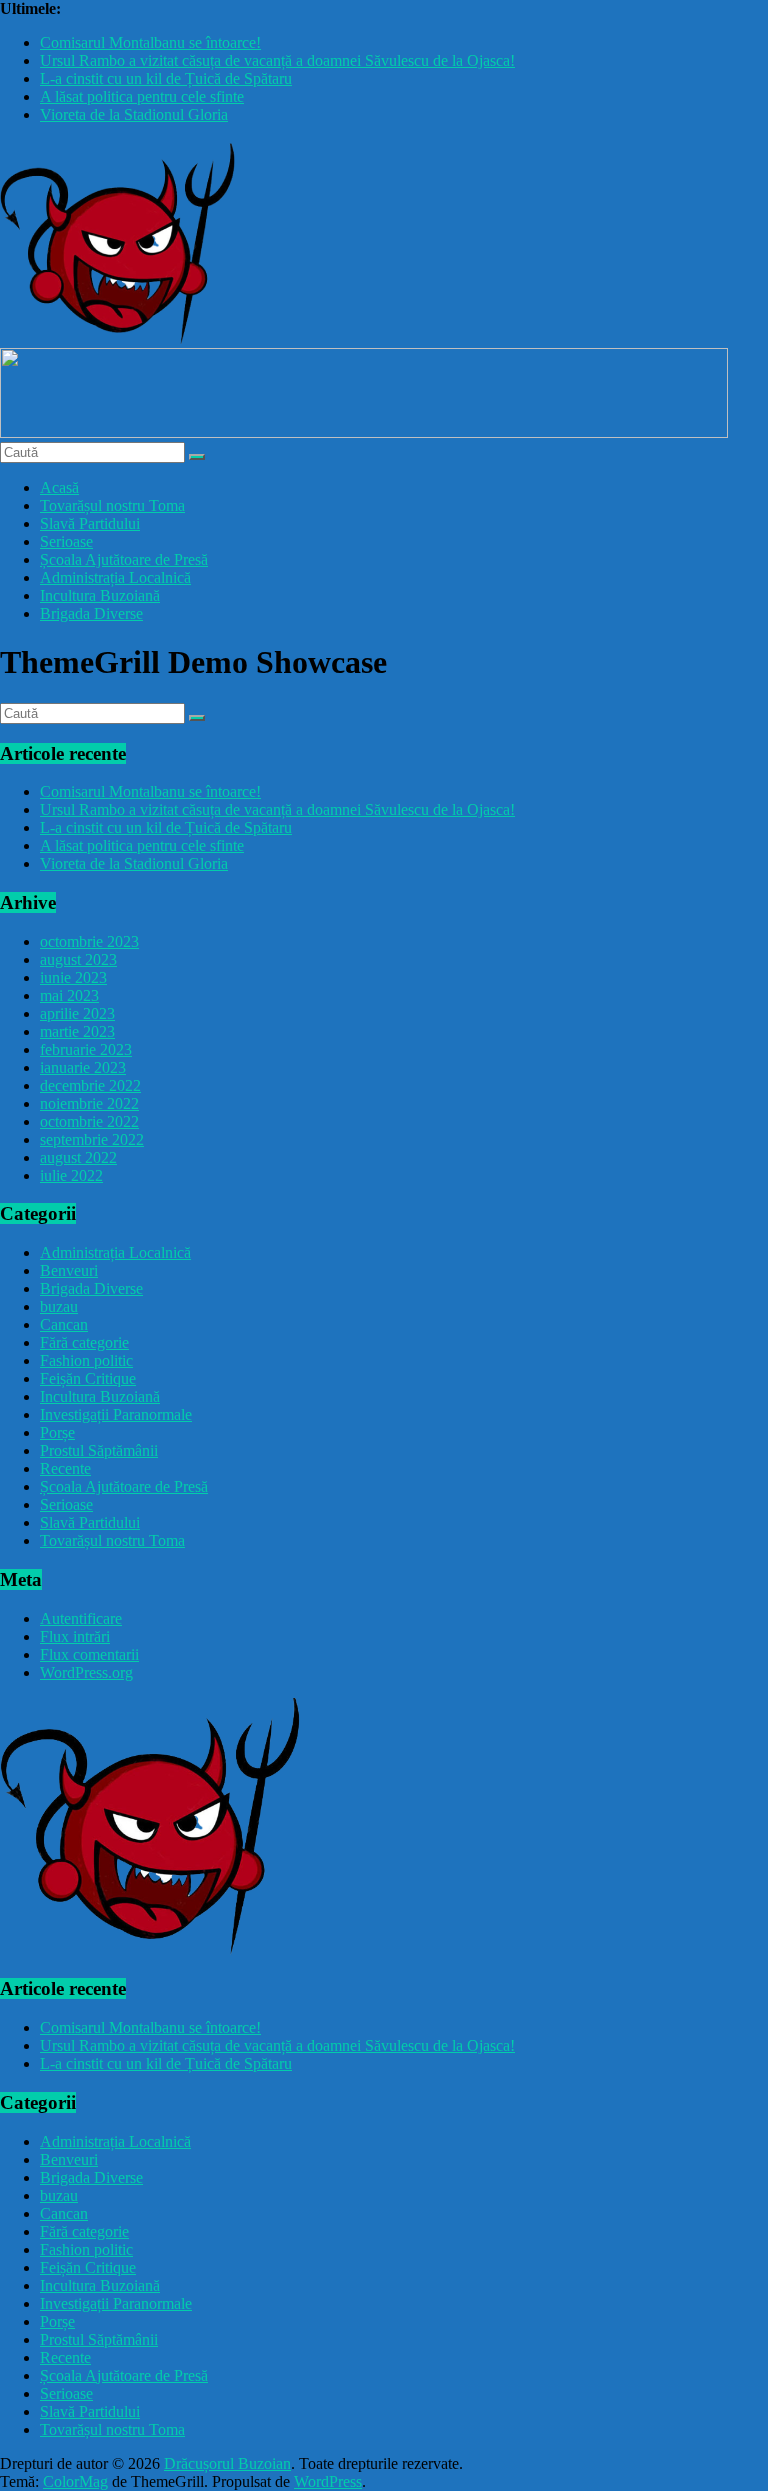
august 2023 (78, 959)
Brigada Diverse (91, 613)
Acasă (59, 487)
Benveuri (69, 1270)
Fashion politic (86, 1360)
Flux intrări (75, 1636)
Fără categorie (84, 1342)
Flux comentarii (89, 1654)
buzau (59, 1306)
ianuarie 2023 (83, 1067)
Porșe (57, 1432)
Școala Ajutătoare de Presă (124, 559)
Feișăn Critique (88, 1378)
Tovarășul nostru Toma (112, 505)
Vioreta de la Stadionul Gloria (134, 114)
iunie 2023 (73, 977)
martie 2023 (77, 1031)
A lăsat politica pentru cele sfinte (142, 96)
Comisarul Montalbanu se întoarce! (150, 42)
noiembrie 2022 (89, 1103)
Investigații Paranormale (116, 1414)
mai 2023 (69, 995)
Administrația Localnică (115, 577)
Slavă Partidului (90, 523)
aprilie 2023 (77, 1013)
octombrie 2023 (89, 941)
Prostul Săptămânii (99, 1450)
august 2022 (78, 1157)
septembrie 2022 (92, 1139)
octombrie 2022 (89, 1121)
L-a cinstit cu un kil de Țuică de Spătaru (166, 78)
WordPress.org (86, 1672)
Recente (65, 1468)
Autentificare (81, 1618)
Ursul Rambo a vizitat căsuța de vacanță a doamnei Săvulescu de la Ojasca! (277, 60)
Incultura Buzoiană (100, 595)
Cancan (64, 1324)
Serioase (66, 541)
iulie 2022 (71, 1175)
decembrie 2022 (90, 1085)
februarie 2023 (86, 1049)
